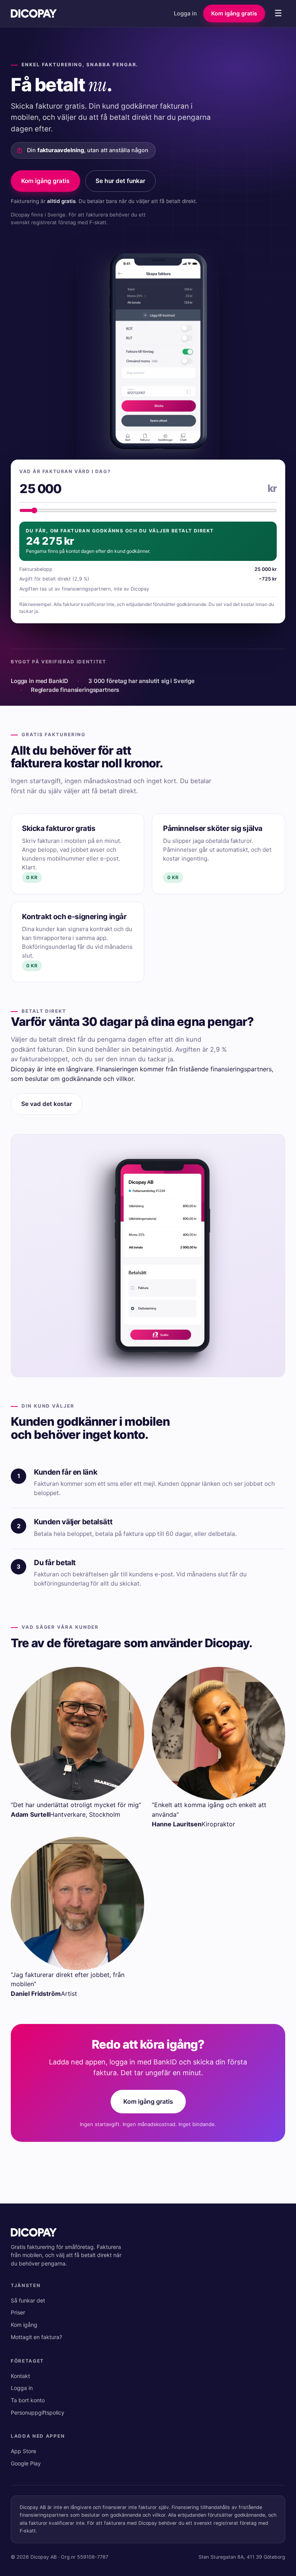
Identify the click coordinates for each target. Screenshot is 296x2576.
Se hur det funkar (120, 181)
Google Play (26, 2463)
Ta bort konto (28, 2400)
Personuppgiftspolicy (38, 2412)
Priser (18, 2312)
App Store (24, 2451)
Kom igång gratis (234, 13)
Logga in (185, 13)
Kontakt (20, 2376)
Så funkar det (28, 2300)
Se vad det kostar (47, 1104)
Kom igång (24, 2325)
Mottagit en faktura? (36, 2337)
